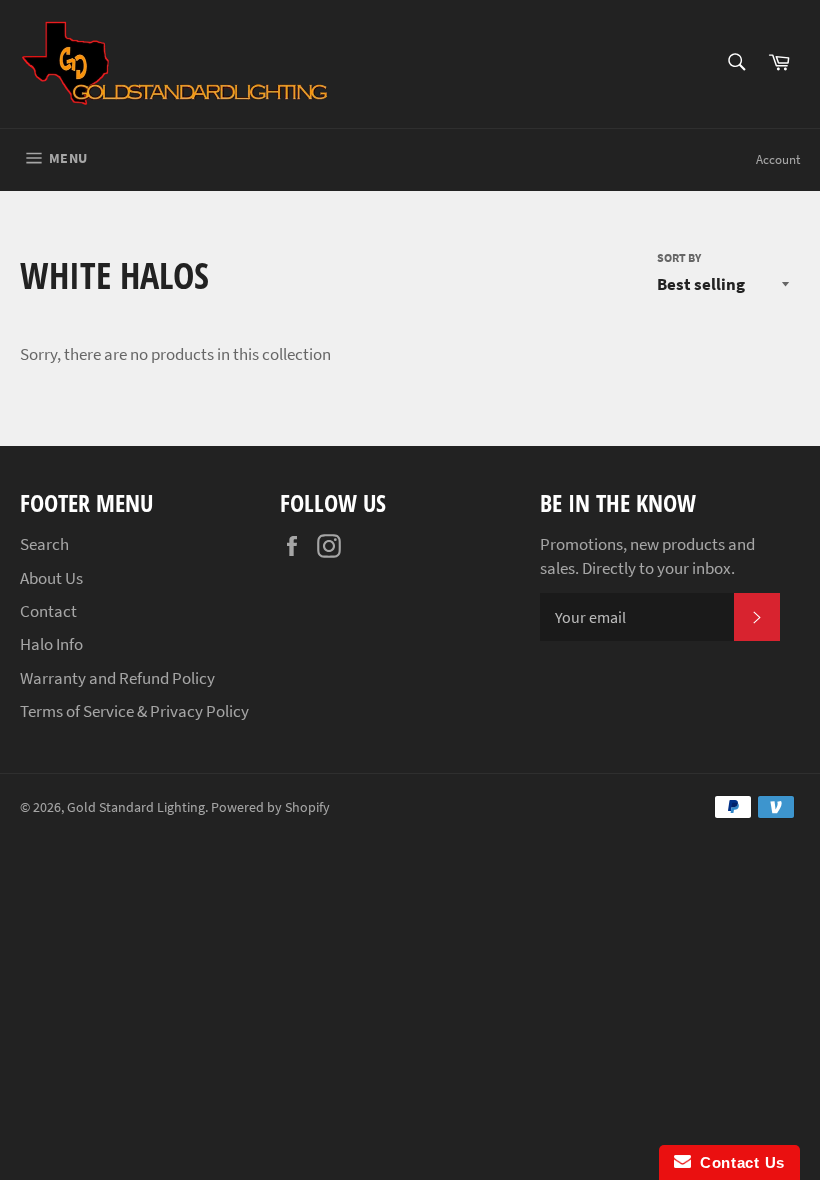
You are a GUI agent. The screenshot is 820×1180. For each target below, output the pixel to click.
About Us (51, 578)
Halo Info (51, 644)
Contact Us (738, 1162)
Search (44, 544)
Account (778, 159)
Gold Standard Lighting (136, 807)
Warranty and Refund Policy (117, 678)
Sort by (679, 257)
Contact (48, 611)
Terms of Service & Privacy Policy (134, 711)
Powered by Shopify (270, 807)
